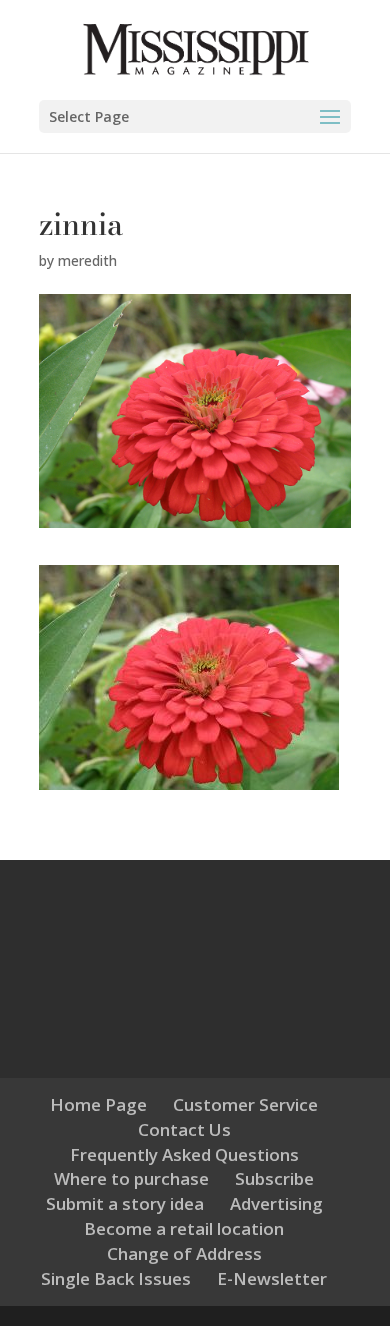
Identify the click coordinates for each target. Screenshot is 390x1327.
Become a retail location (184, 1228)
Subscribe (274, 1178)
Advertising (276, 1203)
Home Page (98, 1104)
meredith (87, 260)
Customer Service (245, 1104)
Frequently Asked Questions (184, 1154)
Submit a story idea (125, 1203)
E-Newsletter (272, 1278)
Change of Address (184, 1253)
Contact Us (184, 1129)
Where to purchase (131, 1178)
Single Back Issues (116, 1278)
